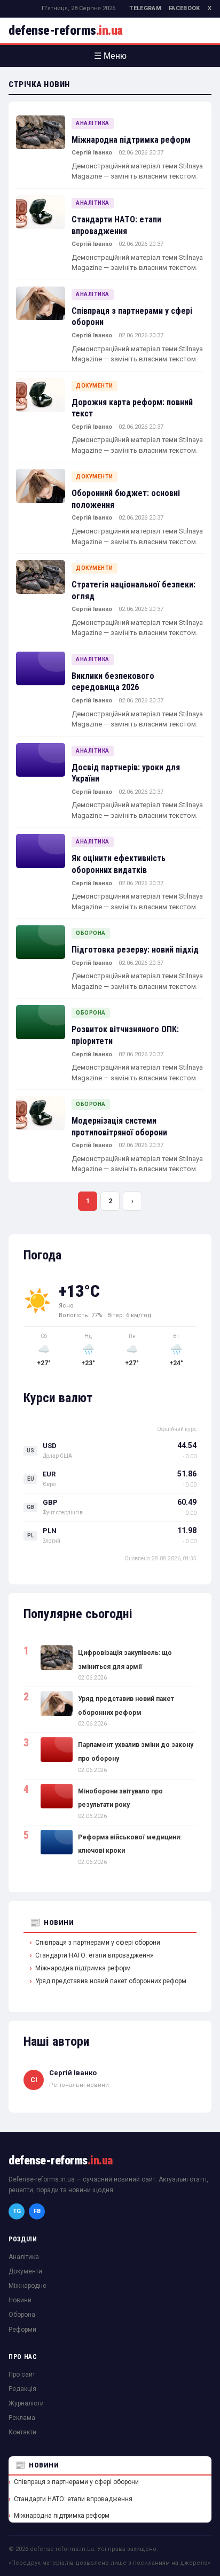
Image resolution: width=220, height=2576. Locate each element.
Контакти (22, 2432)
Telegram (145, 8)
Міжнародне (27, 2286)
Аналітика (93, 123)
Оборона (91, 933)
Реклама (22, 2418)
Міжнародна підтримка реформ (131, 140)
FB (37, 2211)
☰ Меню (110, 56)
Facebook (184, 8)
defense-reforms (66, 30)
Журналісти (26, 2403)
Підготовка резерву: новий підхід (135, 950)
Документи (95, 386)
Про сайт (22, 2374)
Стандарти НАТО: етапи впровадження (95, 1955)
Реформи (22, 2330)
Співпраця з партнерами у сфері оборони (98, 1943)
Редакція (22, 2389)
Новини (59, 1923)
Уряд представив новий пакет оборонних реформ (111, 1981)
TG (17, 2211)
